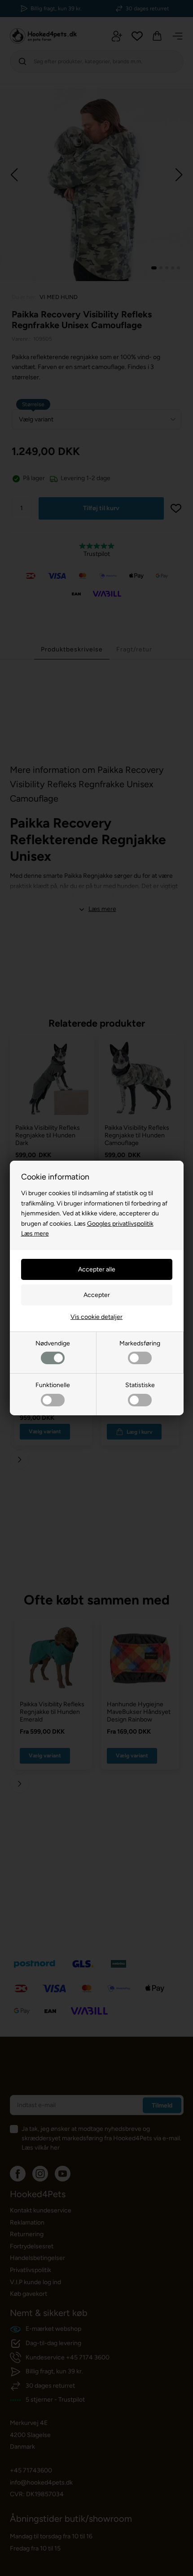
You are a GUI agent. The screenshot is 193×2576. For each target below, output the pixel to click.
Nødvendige (53, 1343)
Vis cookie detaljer (96, 1317)
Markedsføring (140, 1343)
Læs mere (35, 1234)
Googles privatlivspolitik (120, 1224)
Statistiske (140, 1385)
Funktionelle (53, 1385)
